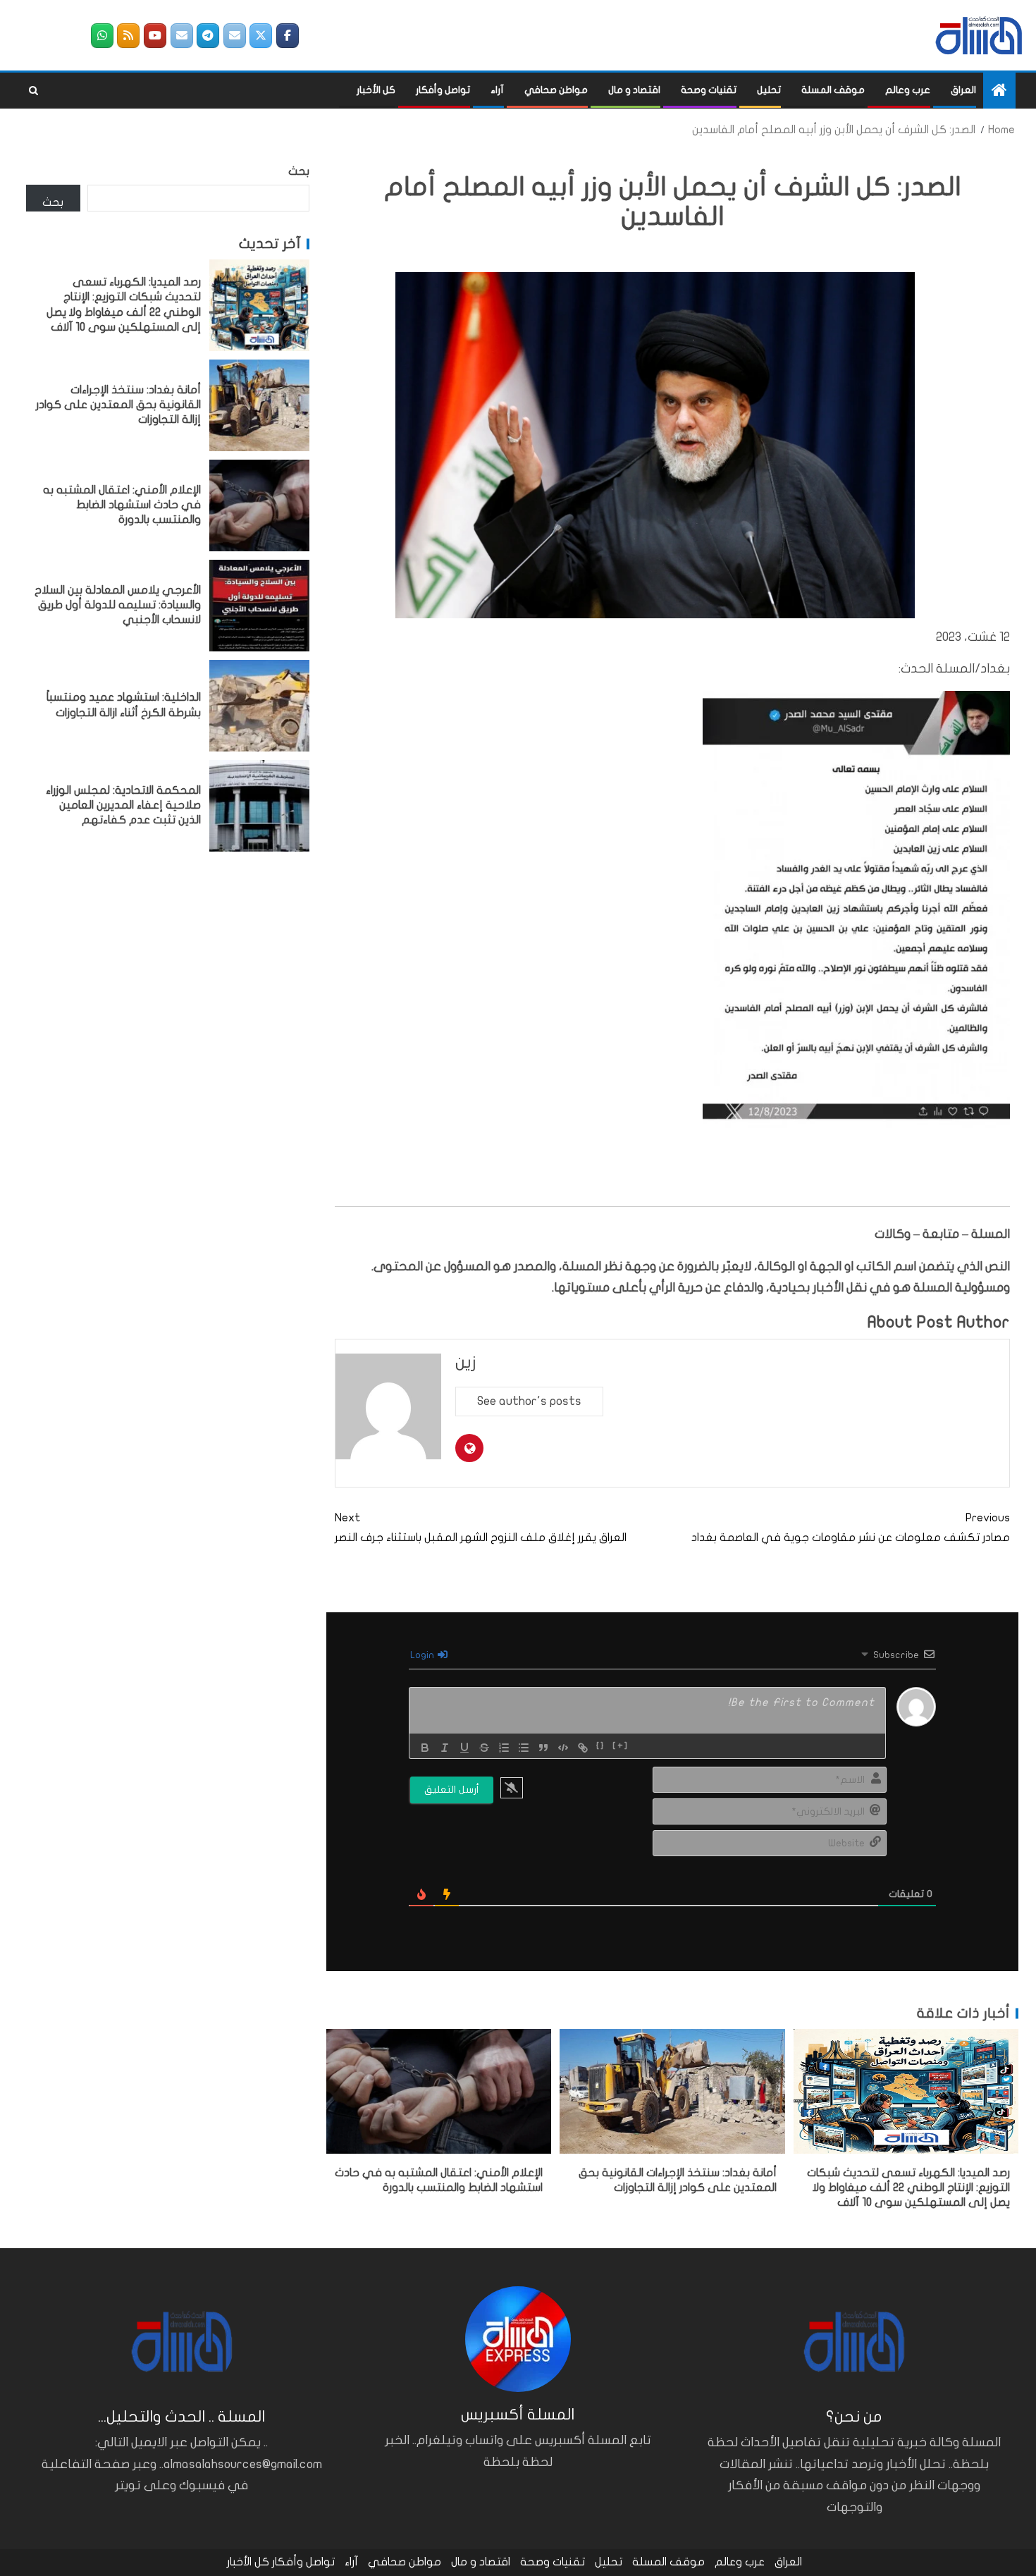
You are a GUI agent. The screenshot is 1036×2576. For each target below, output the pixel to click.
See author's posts (529, 1401)
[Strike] (484, 1748)
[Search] (33, 91)
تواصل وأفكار (443, 90)
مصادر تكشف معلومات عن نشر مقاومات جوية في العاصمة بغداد (851, 1527)
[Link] (583, 1748)
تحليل (769, 90)
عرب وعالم (908, 90)
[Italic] (445, 1748)
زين (466, 1362)
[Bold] (425, 1748)
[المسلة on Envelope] (235, 36)
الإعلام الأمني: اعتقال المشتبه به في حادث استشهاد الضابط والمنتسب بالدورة (122, 505)
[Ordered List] (504, 1748)
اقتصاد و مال (634, 90)
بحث (299, 171)
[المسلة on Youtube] (155, 36)
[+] (621, 1746)
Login (423, 1655)
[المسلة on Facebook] (288, 36)
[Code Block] (563, 1748)
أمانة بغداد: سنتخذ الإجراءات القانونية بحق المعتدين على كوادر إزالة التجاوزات (118, 405)
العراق (963, 90)
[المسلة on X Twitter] (261, 36)
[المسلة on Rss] (128, 36)
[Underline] (464, 1748)
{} (601, 1746)
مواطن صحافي (556, 90)
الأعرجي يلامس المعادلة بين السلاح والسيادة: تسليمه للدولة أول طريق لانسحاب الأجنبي (118, 605)
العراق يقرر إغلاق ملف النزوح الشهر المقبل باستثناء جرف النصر (481, 1527)
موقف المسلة (833, 90)
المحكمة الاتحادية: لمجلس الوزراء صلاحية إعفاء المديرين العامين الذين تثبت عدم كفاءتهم (123, 805)
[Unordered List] (524, 1748)
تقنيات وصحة (709, 90)
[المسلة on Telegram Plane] (208, 36)
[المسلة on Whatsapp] (102, 36)
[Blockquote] (543, 1748)
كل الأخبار (376, 90)
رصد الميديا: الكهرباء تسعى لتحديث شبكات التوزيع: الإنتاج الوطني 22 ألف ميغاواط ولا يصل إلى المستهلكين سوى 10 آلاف (908, 2188)
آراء (497, 90)
